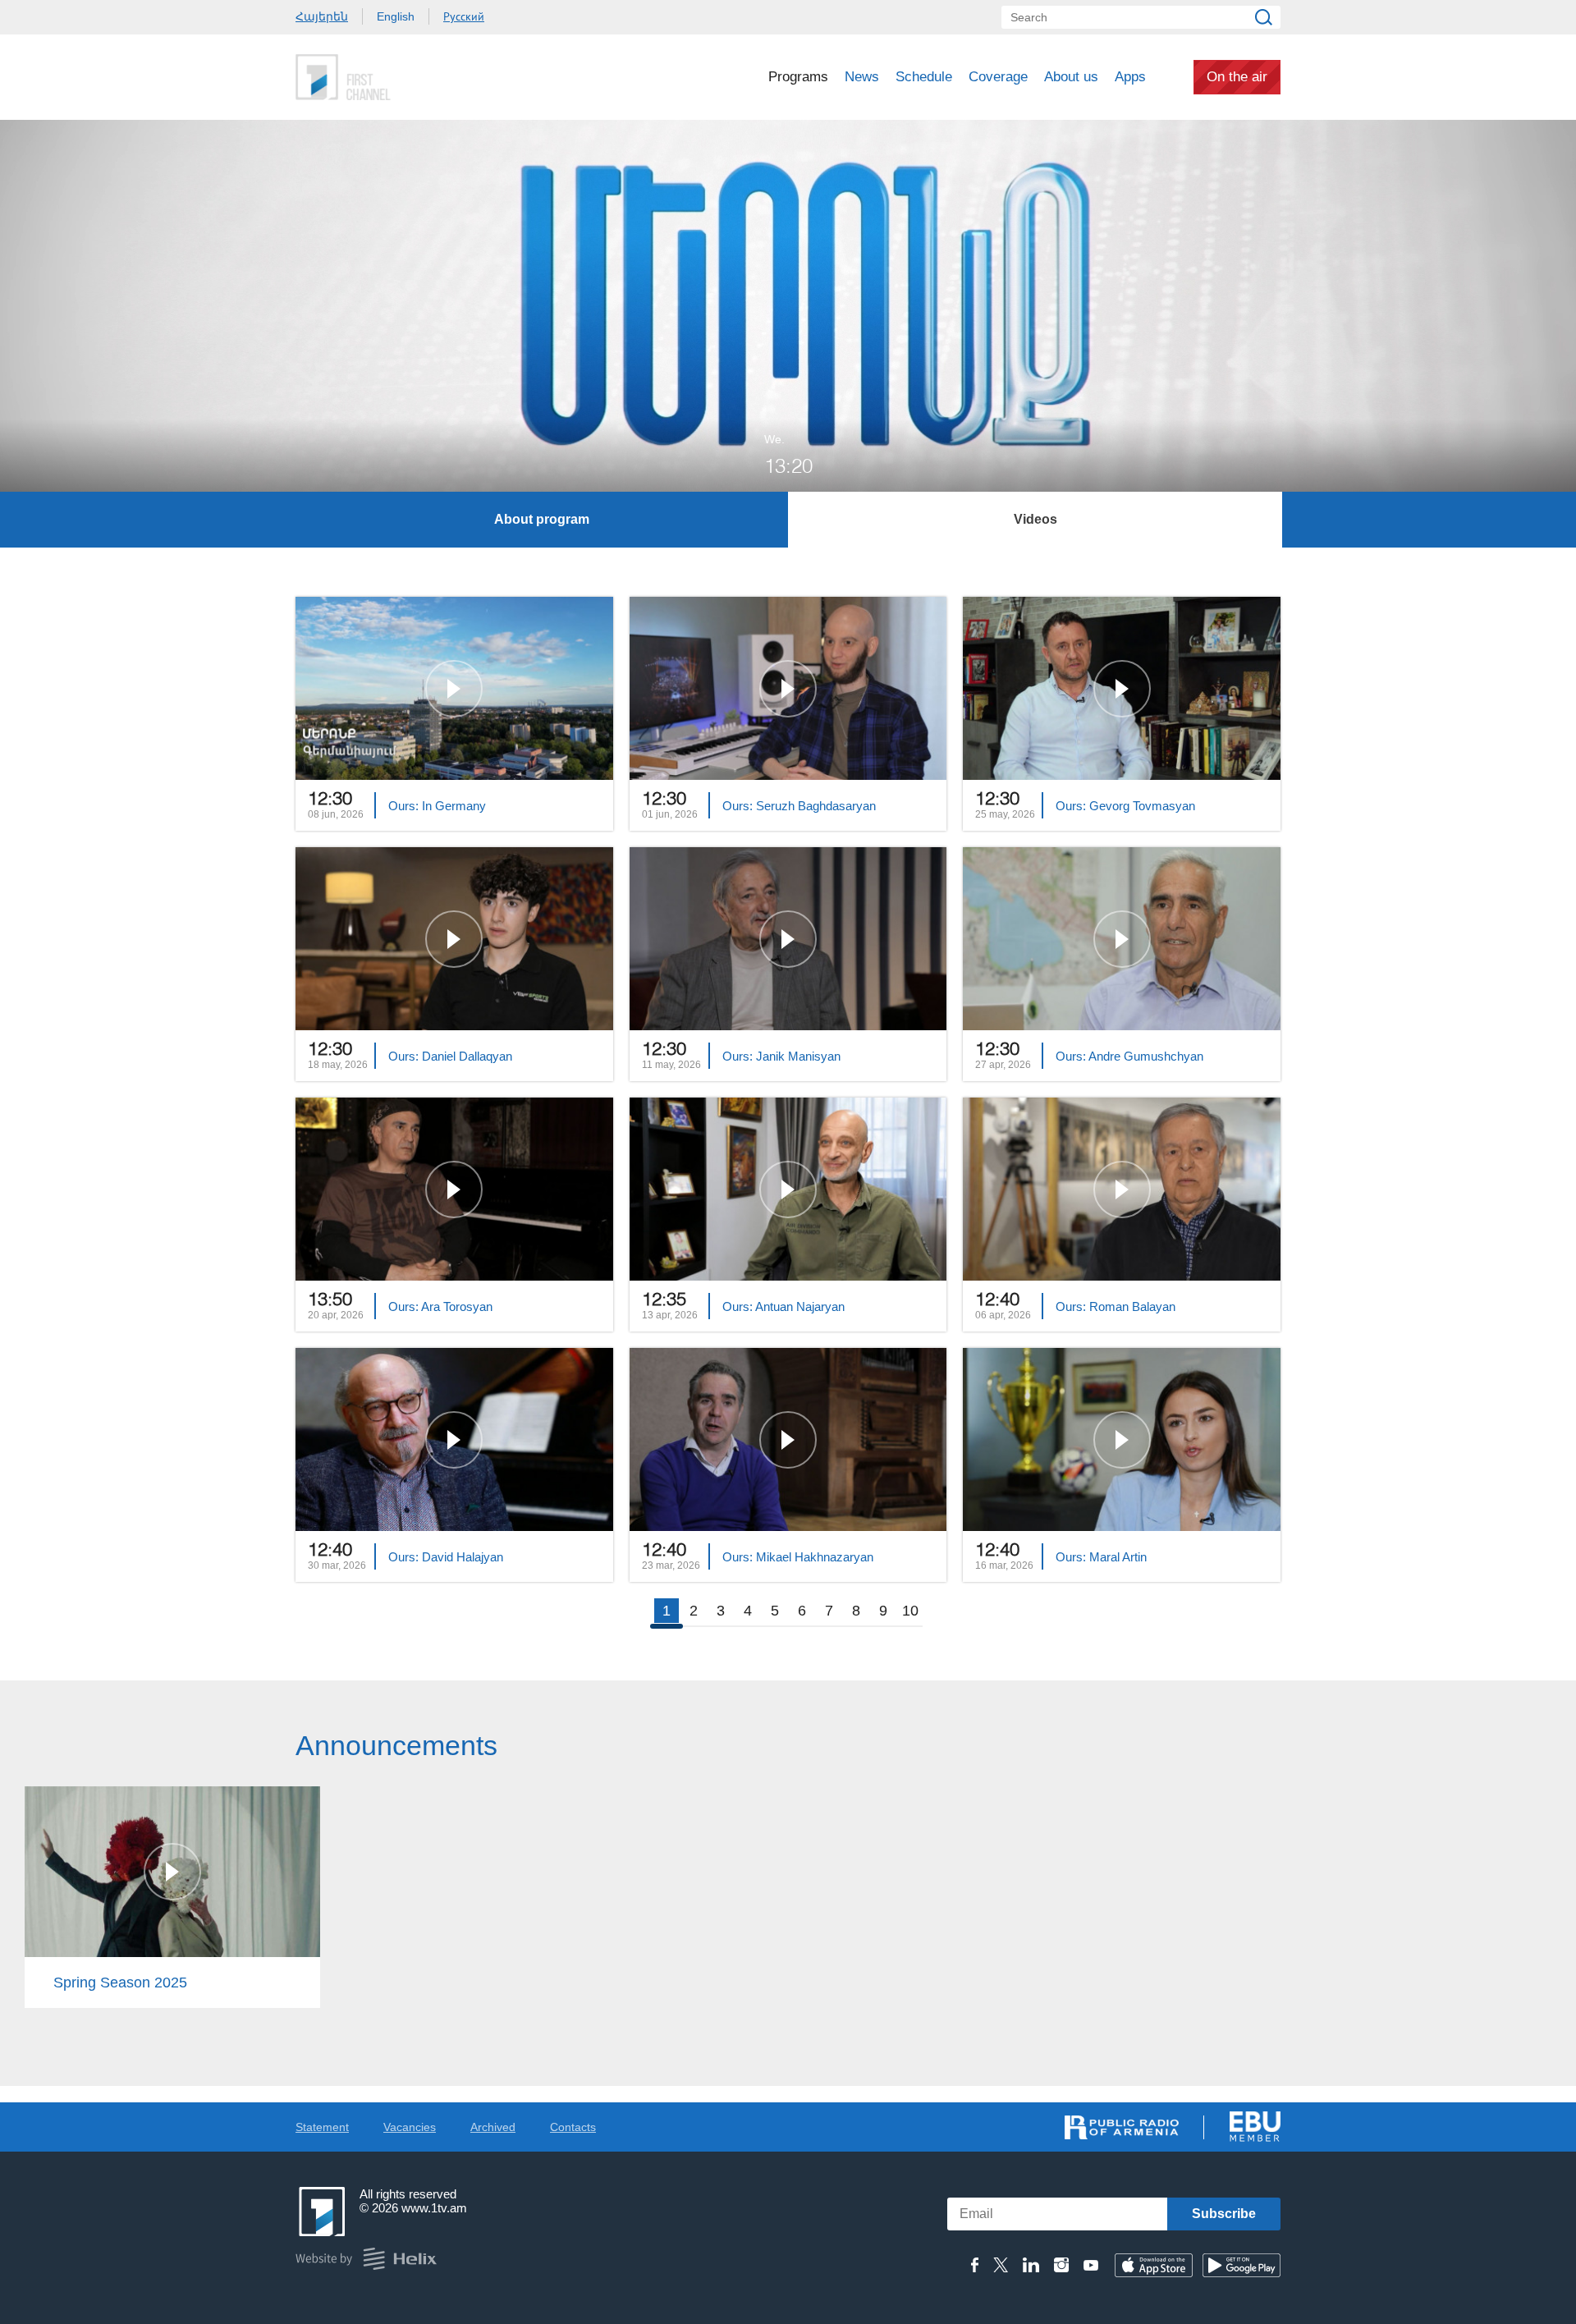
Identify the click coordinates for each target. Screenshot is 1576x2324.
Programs (798, 77)
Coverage (998, 77)
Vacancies (410, 2127)
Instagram (1061, 2265)
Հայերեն (322, 16)
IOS (1154, 2265)
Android (1242, 2265)
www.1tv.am (434, 2208)
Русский (464, 16)
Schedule (924, 77)
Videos (1035, 519)
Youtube (1091, 2265)
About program (542, 519)
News (862, 77)
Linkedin (1031, 2265)
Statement (322, 2127)
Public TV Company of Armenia (411, 77)
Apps (1130, 77)
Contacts (573, 2127)
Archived (493, 2127)
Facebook (975, 2265)
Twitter (1001, 2265)
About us (1071, 77)
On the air (1237, 77)
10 (910, 1611)
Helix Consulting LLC (366, 2259)
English (396, 16)
